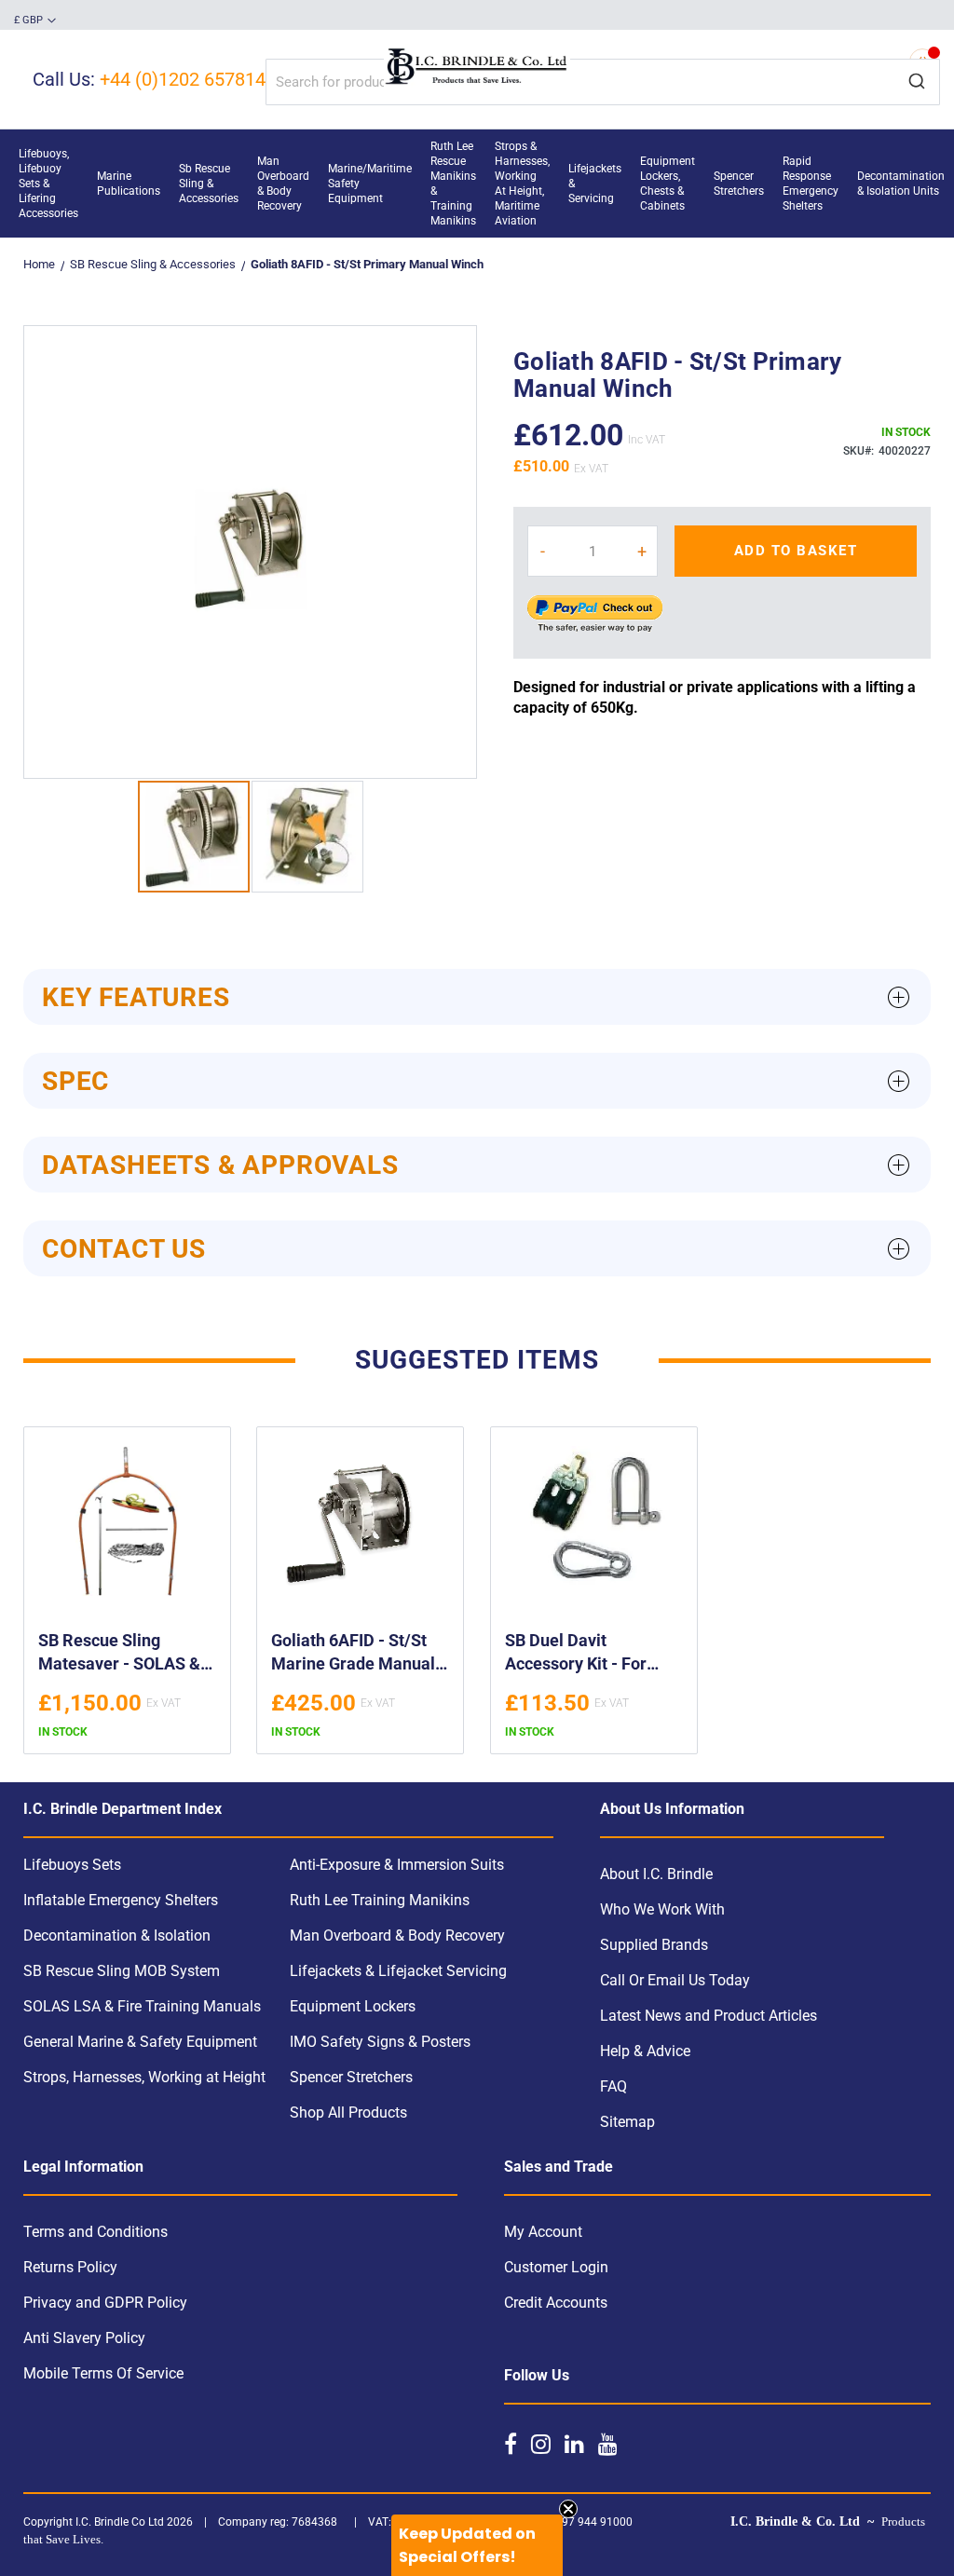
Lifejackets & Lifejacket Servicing (398, 1971)
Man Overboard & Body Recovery (397, 1935)
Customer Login (556, 2267)
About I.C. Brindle (656, 1874)
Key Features (136, 997)
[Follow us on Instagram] (541, 2444)
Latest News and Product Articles (709, 2016)
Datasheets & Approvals (220, 1165)
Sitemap (627, 2122)
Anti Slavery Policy (84, 2338)
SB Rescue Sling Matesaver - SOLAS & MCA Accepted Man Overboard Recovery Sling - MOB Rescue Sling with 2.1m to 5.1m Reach (126, 1655)
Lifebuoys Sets (72, 1865)
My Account (543, 2232)
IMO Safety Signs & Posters (380, 2042)
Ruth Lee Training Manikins (380, 1900)
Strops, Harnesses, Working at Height (144, 2077)
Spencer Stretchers (351, 2077)
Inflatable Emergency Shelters (121, 1900)
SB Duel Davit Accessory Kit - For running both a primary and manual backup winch (591, 1655)
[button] (35, 21)
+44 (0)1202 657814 (183, 79)
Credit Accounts (556, 2303)
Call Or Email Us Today (675, 1980)
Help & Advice (645, 2051)
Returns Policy (70, 2267)
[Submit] (917, 82)
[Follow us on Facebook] (511, 2444)
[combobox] (603, 82)
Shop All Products (348, 2113)
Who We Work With (662, 1909)
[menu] (477, 184)
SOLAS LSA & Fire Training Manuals (142, 2006)
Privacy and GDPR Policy (105, 2303)
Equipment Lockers (353, 2006)
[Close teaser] (568, 2509)
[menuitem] (48, 184)
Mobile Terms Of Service (103, 2373)
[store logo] (477, 68)
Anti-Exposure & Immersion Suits (397, 1865)
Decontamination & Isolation (117, 1935)
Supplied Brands (654, 1945)
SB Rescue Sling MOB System (122, 1971)
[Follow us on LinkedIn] (574, 2444)
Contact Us (124, 1249)
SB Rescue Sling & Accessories (153, 264)
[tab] (477, 997)
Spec (75, 1081)
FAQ (613, 2086)
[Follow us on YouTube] (608, 2444)
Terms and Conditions (95, 2232)
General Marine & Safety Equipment (140, 2042)
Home (39, 264)
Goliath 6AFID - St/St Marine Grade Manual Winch (353, 1655)
